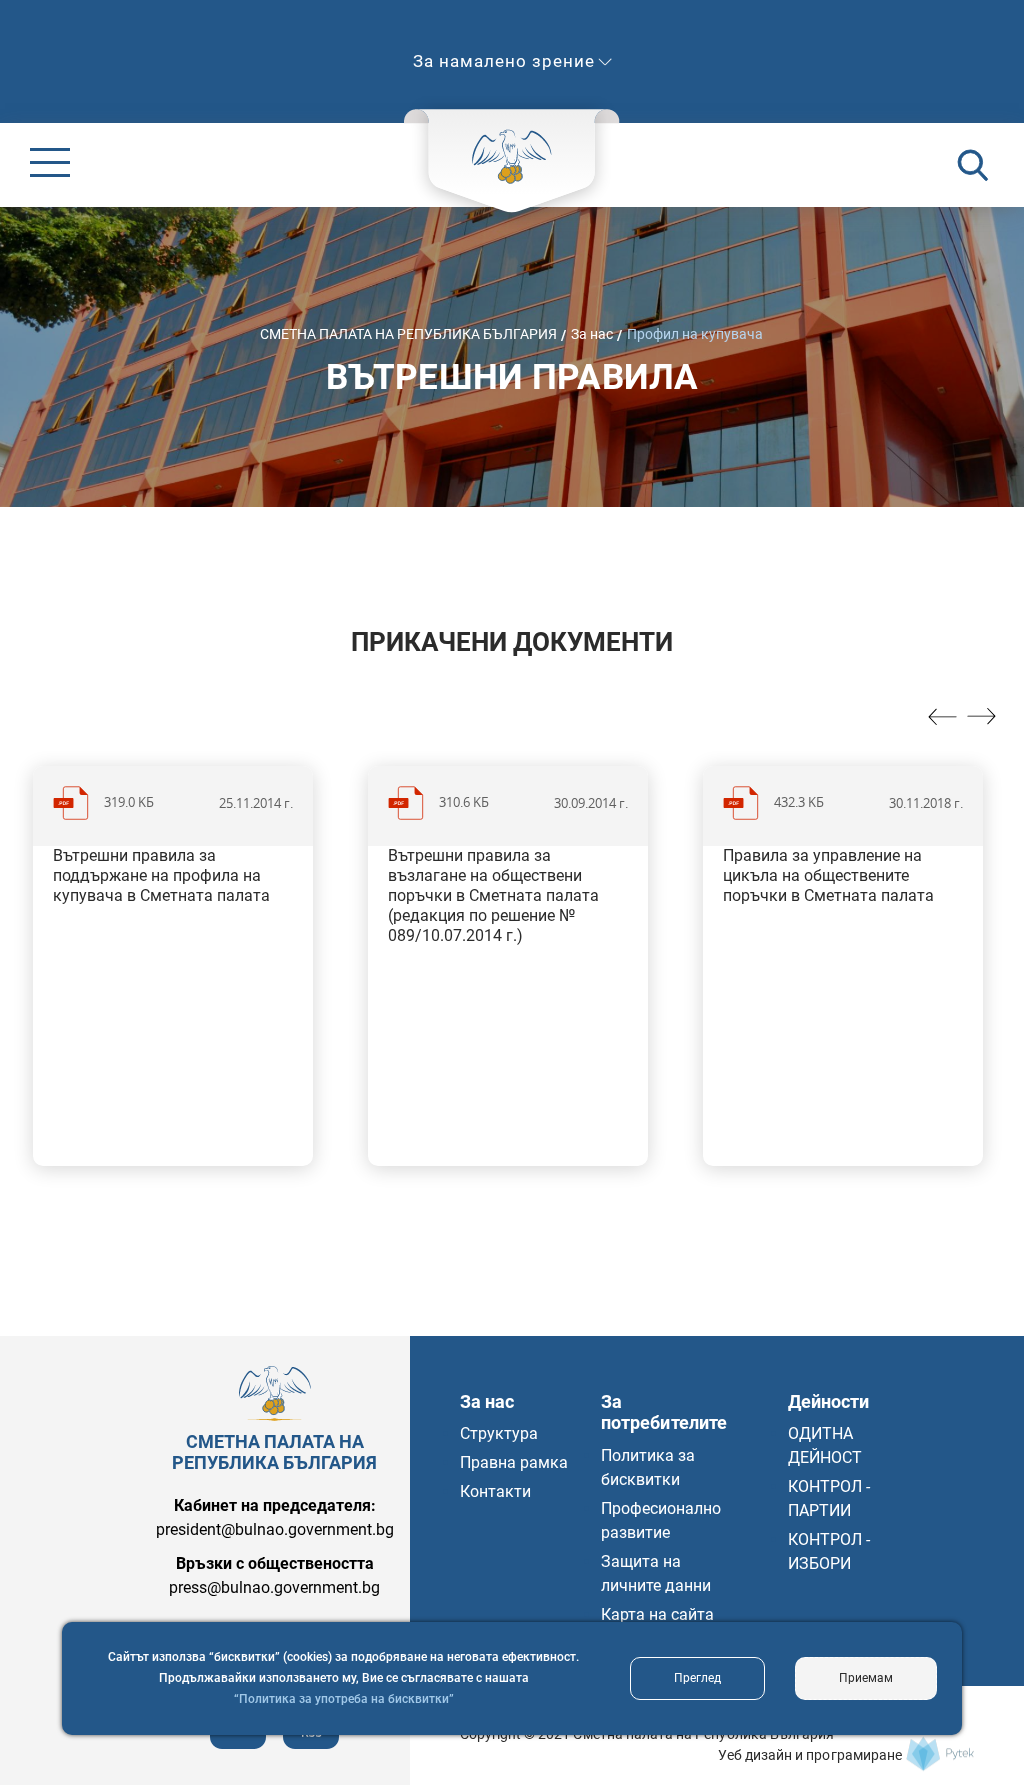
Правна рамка (514, 1462)
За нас (592, 333)
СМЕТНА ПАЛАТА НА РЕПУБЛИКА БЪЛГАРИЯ (408, 333)
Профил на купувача (695, 333)
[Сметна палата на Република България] (940, 1753)
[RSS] (311, 1743)
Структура (499, 1433)
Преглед (697, 1678)
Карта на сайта (657, 1614)
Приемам (866, 1678)
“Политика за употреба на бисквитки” (344, 1699)
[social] (238, 1743)
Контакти (495, 1491)
